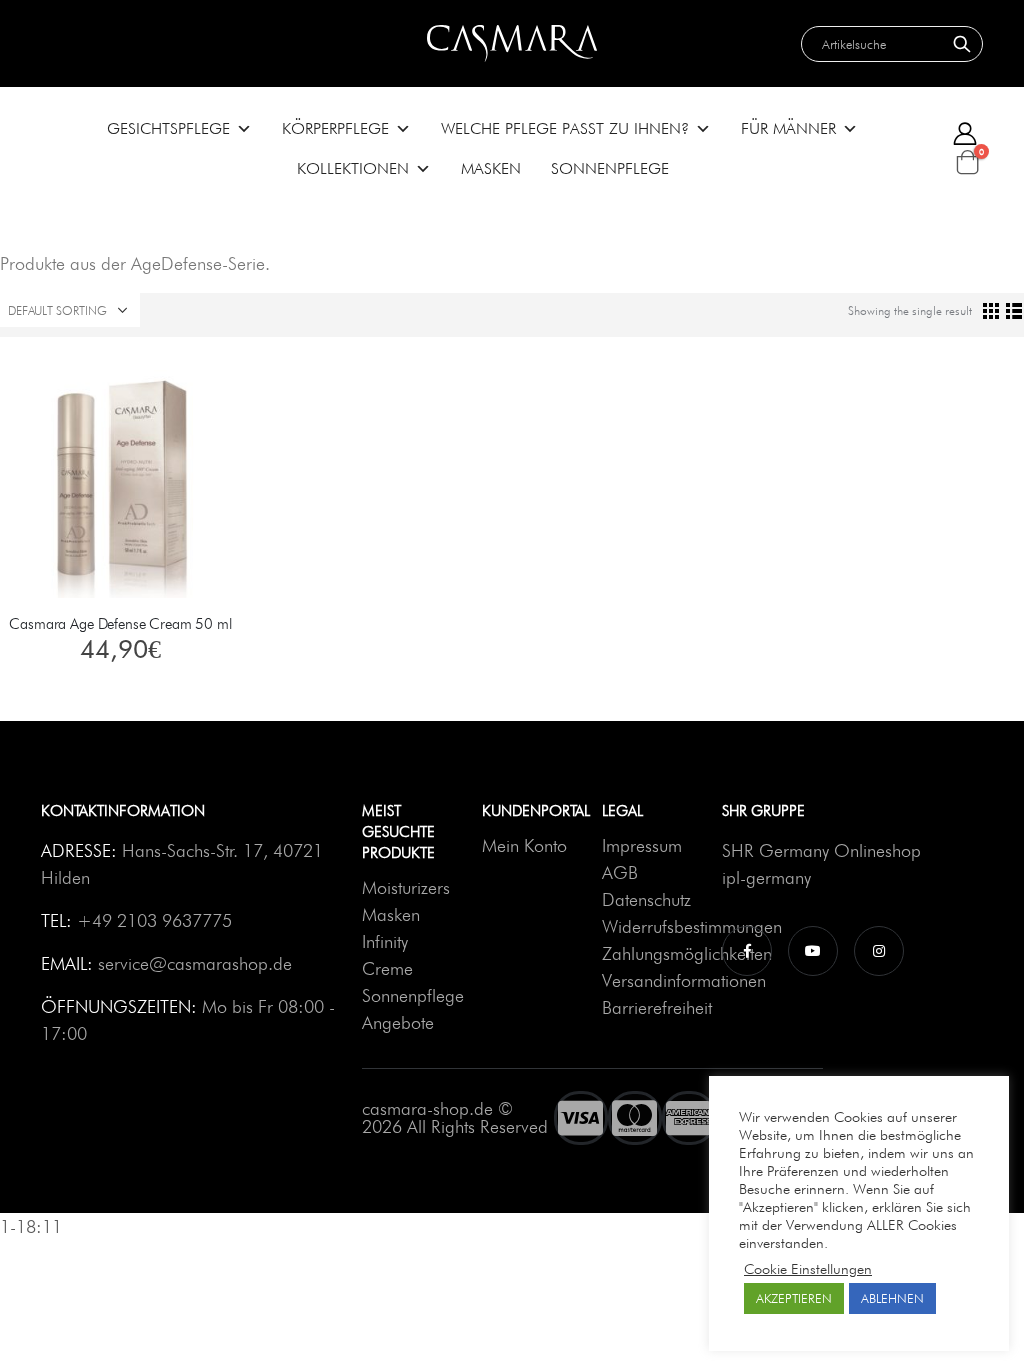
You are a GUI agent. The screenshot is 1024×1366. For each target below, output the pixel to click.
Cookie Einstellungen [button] (808, 1268)
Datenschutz (646, 899)
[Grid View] (991, 310)
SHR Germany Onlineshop (821, 850)
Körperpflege (335, 128)
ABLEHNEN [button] (892, 1298)
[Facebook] (747, 949)
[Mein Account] (965, 133)
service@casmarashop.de (195, 963)
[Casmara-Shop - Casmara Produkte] (512, 43)
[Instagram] (879, 949)
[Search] (962, 44)
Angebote (398, 1022)
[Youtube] (813, 949)
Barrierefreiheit (657, 1007)
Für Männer (788, 128)
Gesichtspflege (168, 128)
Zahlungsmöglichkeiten (687, 953)
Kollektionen (353, 168)
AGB (620, 872)
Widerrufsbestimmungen (692, 926)
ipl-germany (766, 877)
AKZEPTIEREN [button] (794, 1298)
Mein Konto (524, 845)
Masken (491, 168)
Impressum (642, 845)
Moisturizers (406, 887)
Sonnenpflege (610, 168)
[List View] (1014, 310)
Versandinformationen (684, 980)
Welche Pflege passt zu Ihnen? (565, 128)
